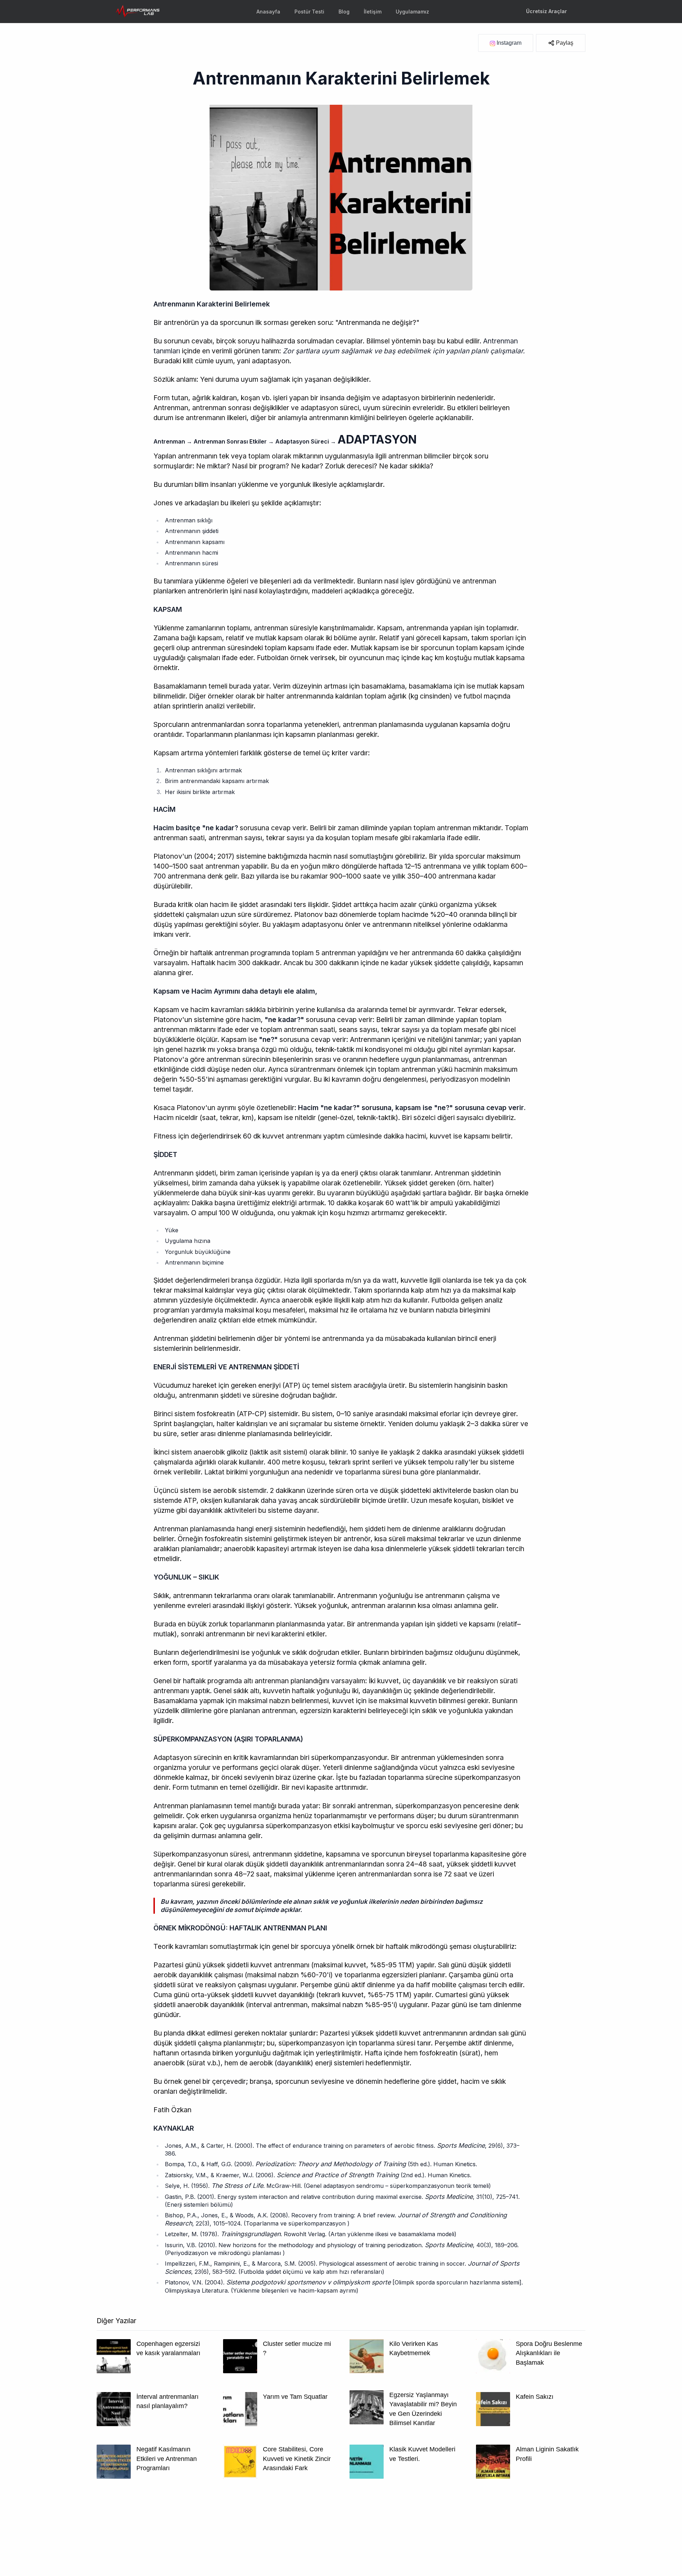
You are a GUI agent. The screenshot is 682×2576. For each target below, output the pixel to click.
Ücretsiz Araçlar (546, 11)
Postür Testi (309, 12)
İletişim (373, 12)
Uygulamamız (412, 12)
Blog (344, 12)
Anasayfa (268, 12)
